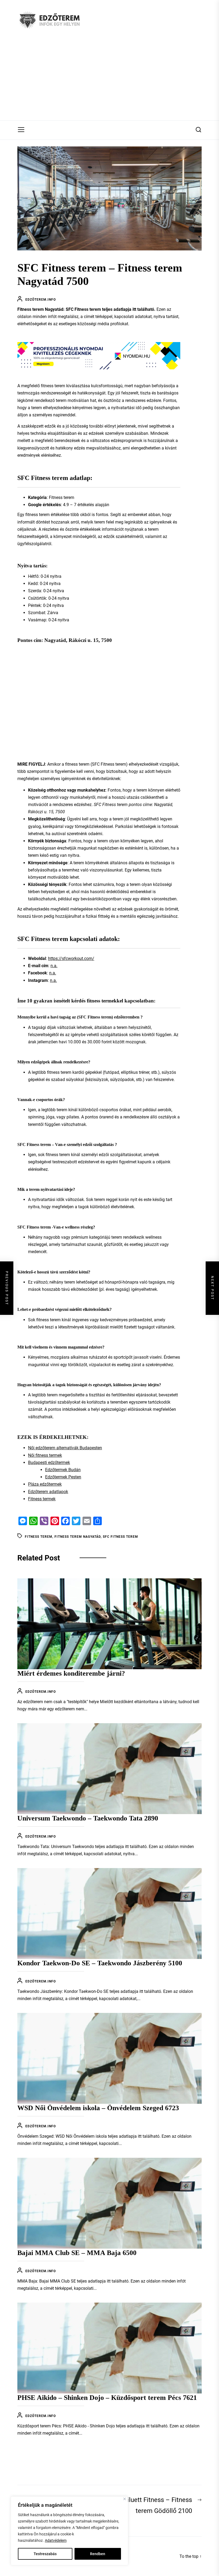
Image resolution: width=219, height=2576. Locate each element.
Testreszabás (45, 2554)
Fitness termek (42, 1499)
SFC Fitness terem (120, 1537)
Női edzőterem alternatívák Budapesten (65, 1448)
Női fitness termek (45, 1455)
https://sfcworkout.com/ (71, 958)
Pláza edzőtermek (45, 1484)
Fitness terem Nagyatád (78, 1537)
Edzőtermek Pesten (63, 1477)
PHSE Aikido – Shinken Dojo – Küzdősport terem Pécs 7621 (107, 2398)
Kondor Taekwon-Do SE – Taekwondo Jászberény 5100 (100, 1963)
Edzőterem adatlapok (48, 1492)
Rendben (98, 2554)
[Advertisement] (109, 80)
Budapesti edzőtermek (49, 1463)
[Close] (125, 2499)
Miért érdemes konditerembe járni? (71, 1673)
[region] (69, 2531)
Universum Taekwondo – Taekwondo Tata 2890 (88, 1818)
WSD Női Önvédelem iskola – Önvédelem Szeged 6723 (98, 2108)
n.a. (54, 966)
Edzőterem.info (41, 300)
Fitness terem (39, 1537)
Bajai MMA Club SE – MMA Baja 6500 (77, 2253)
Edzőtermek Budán (63, 1470)
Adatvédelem (56, 2540)
